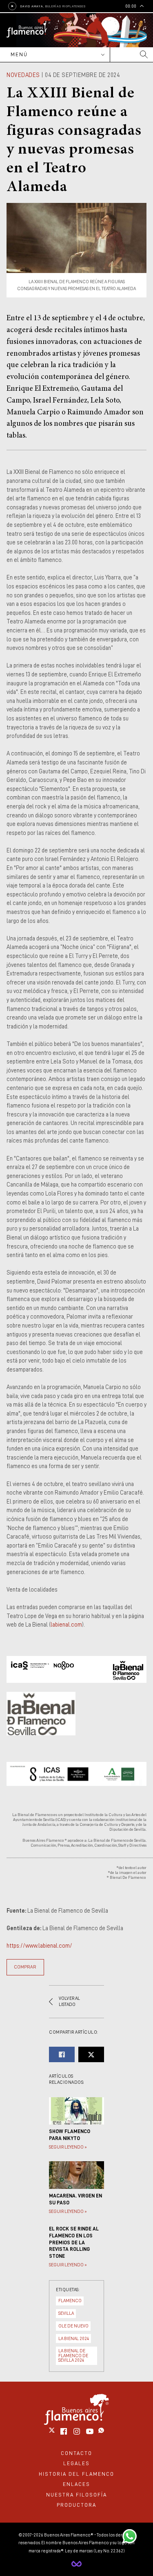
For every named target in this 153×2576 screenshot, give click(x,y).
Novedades (23, 75)
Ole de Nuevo (73, 2326)
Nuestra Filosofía (76, 2495)
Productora (76, 2505)
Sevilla (66, 2313)
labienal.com (66, 1625)
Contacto (76, 2453)
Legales (76, 2463)
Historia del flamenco (76, 2474)
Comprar (25, 1967)
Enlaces (76, 2484)
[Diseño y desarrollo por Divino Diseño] (76, 2564)
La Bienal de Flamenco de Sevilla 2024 (73, 2355)
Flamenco (70, 2301)
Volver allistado (70, 2002)
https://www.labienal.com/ (39, 1946)
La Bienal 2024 (74, 2339)
